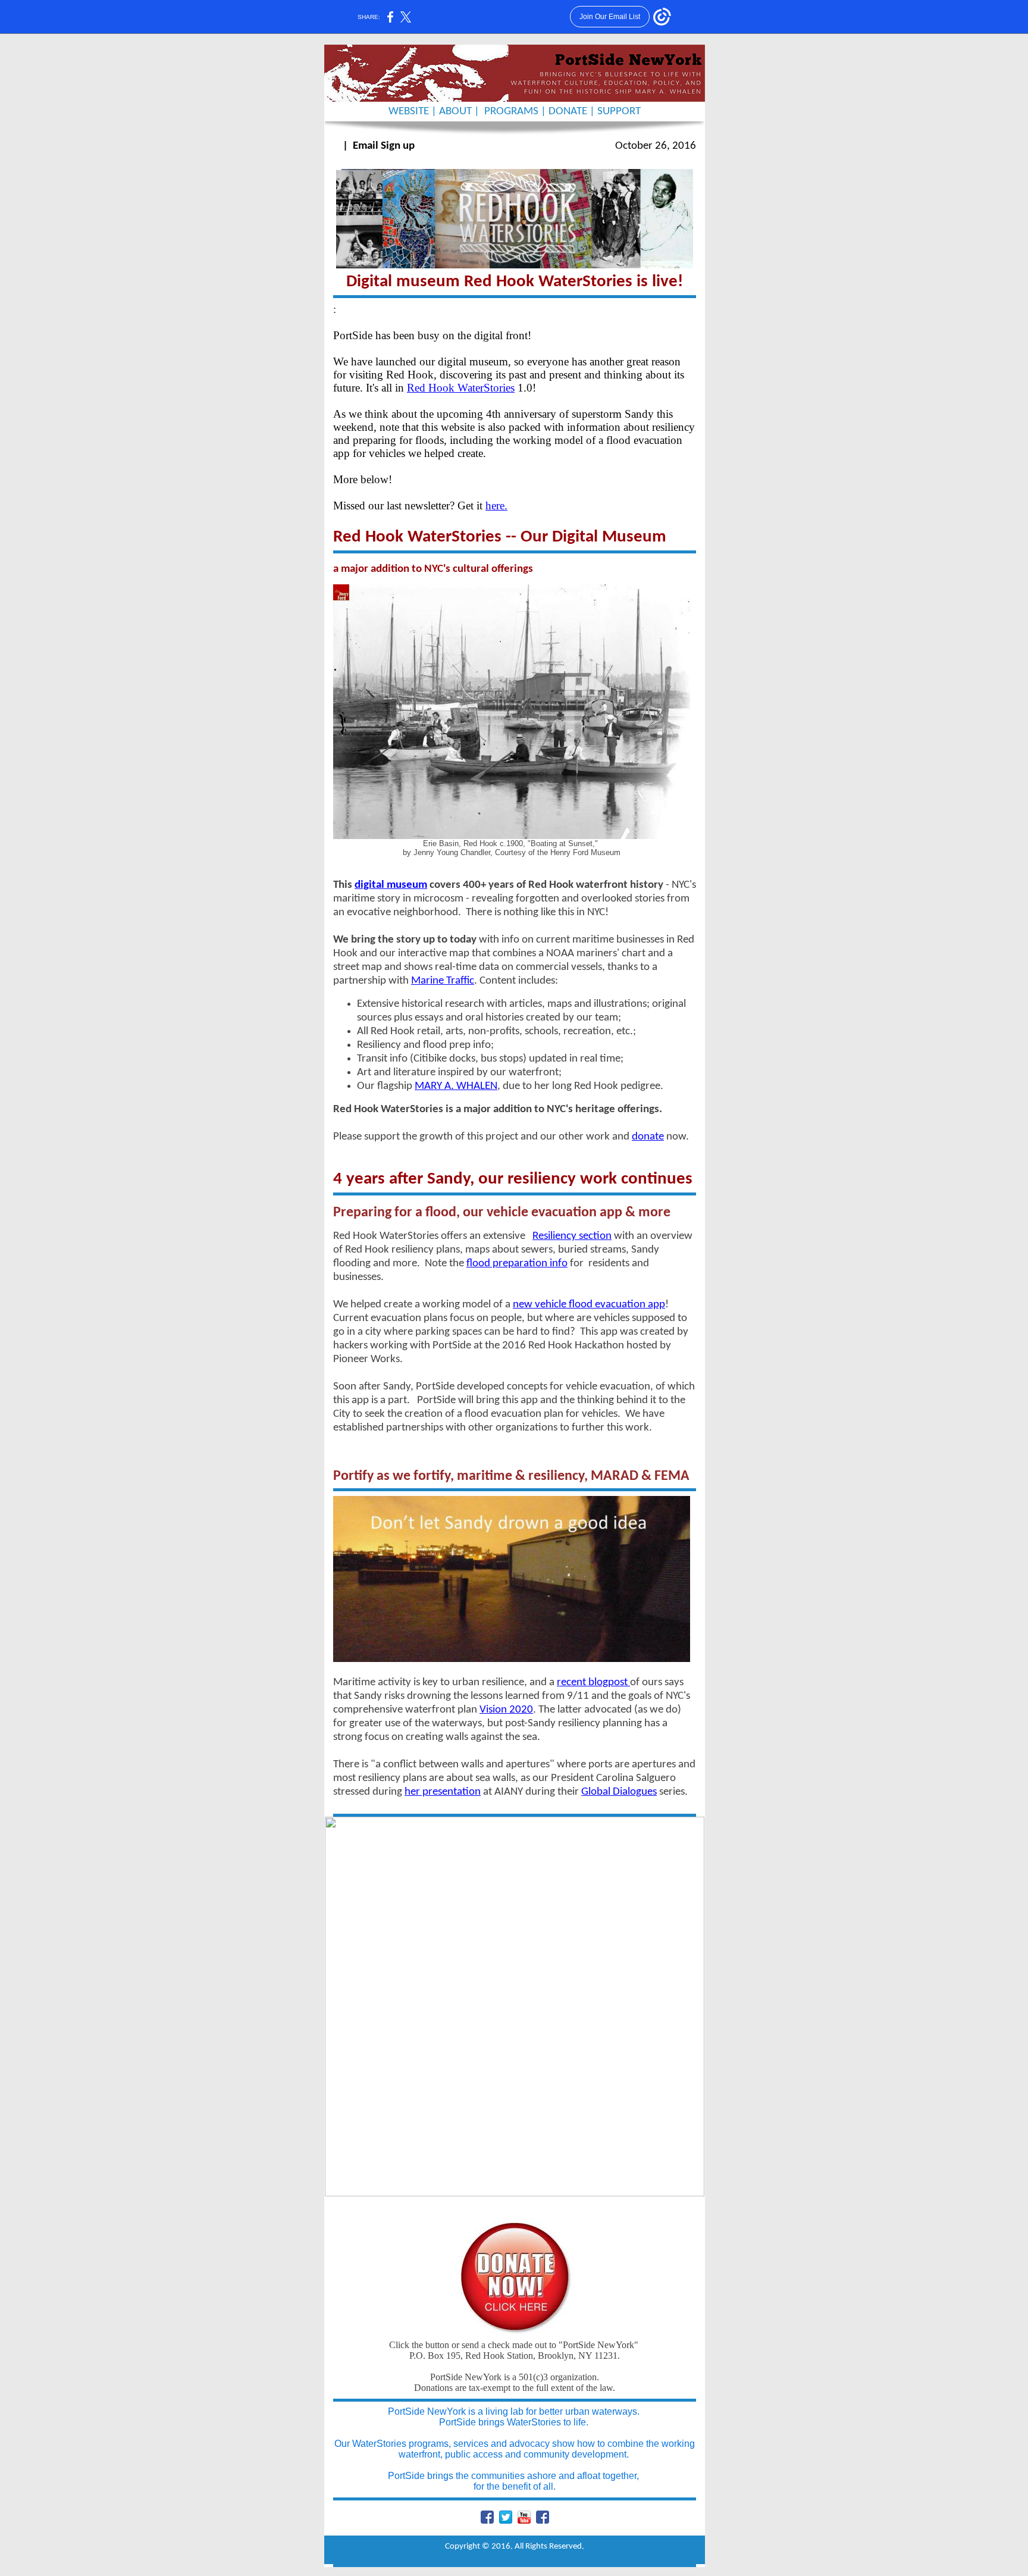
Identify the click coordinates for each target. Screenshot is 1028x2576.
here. (496, 506)
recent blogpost (593, 1683)
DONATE (568, 112)
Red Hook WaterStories (461, 388)
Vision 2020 (506, 1710)
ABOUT (455, 112)
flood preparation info (517, 1264)
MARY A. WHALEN (456, 1086)
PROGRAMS (513, 112)
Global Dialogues (619, 1792)
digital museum (391, 885)
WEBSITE (409, 112)
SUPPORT (619, 112)
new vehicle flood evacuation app (589, 1305)
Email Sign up (384, 146)
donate (648, 1137)
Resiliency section (572, 1236)
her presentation (443, 1792)
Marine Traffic (443, 981)
